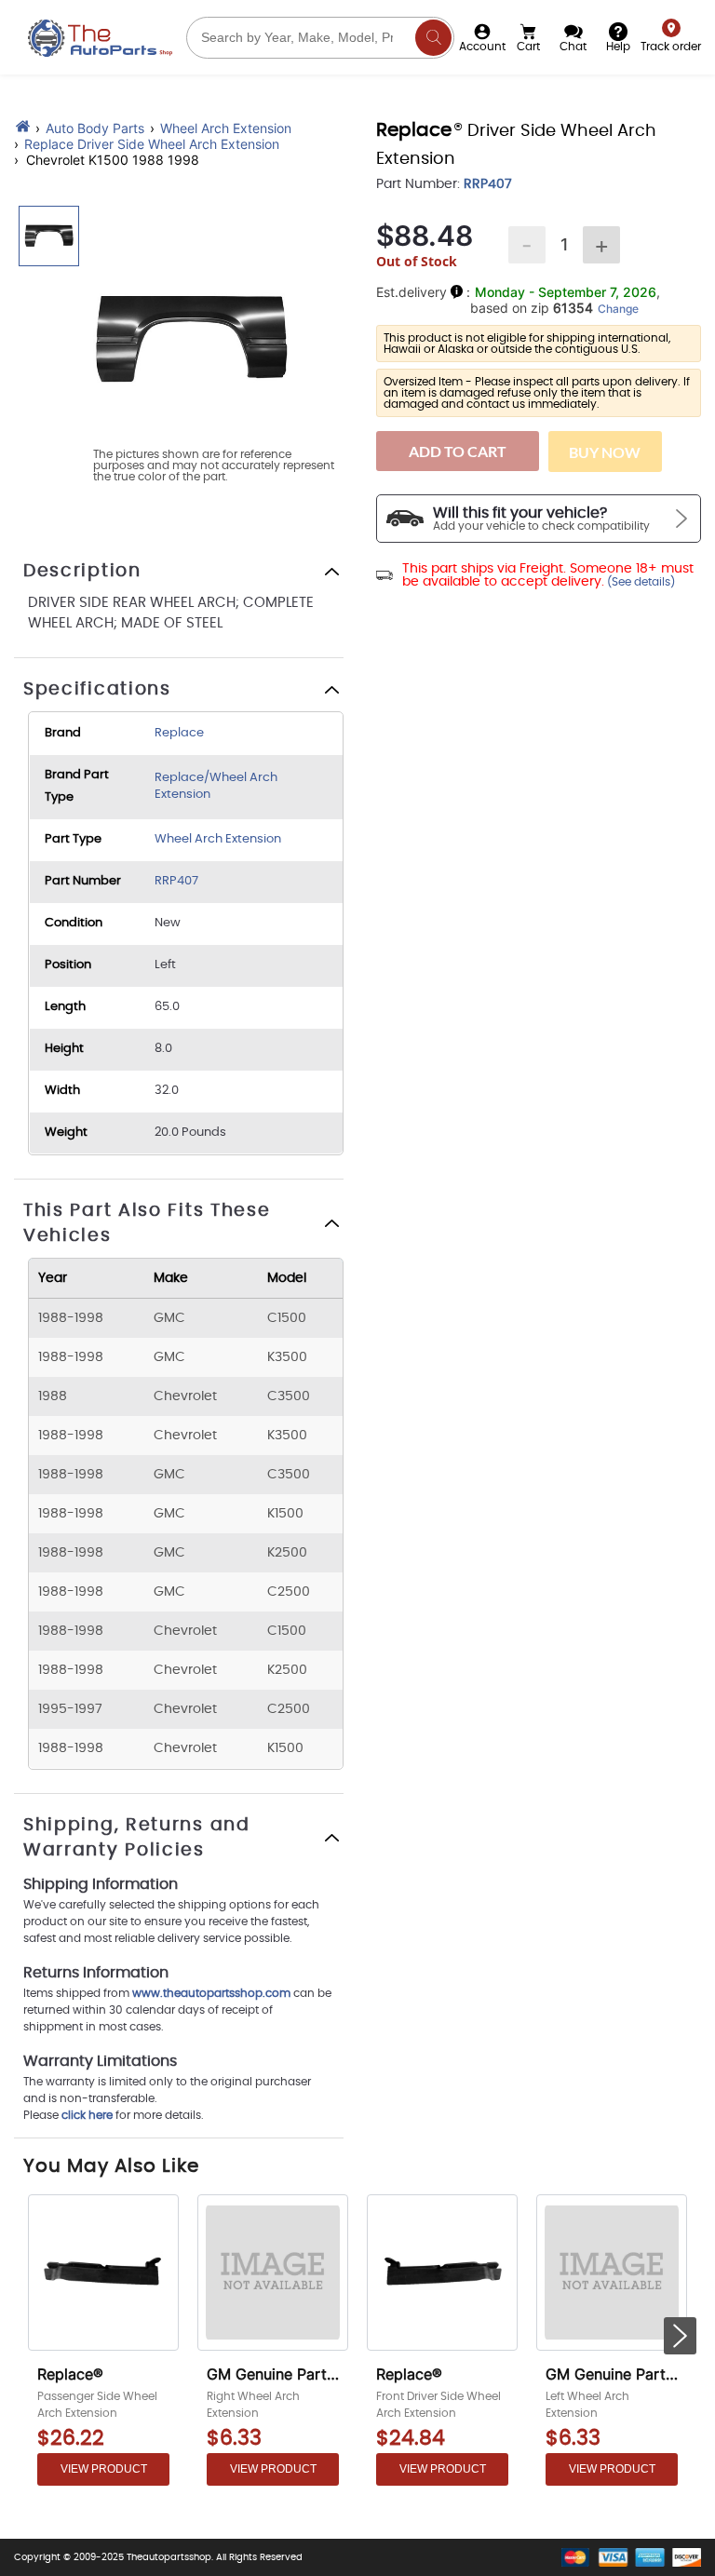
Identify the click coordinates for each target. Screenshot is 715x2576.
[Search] (433, 38)
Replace (179, 733)
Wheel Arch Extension (226, 128)
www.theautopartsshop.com (213, 1993)
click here (87, 2115)
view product (104, 2469)
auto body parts (95, 128)
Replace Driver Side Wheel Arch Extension (152, 144)
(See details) (640, 582)
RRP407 (176, 881)
